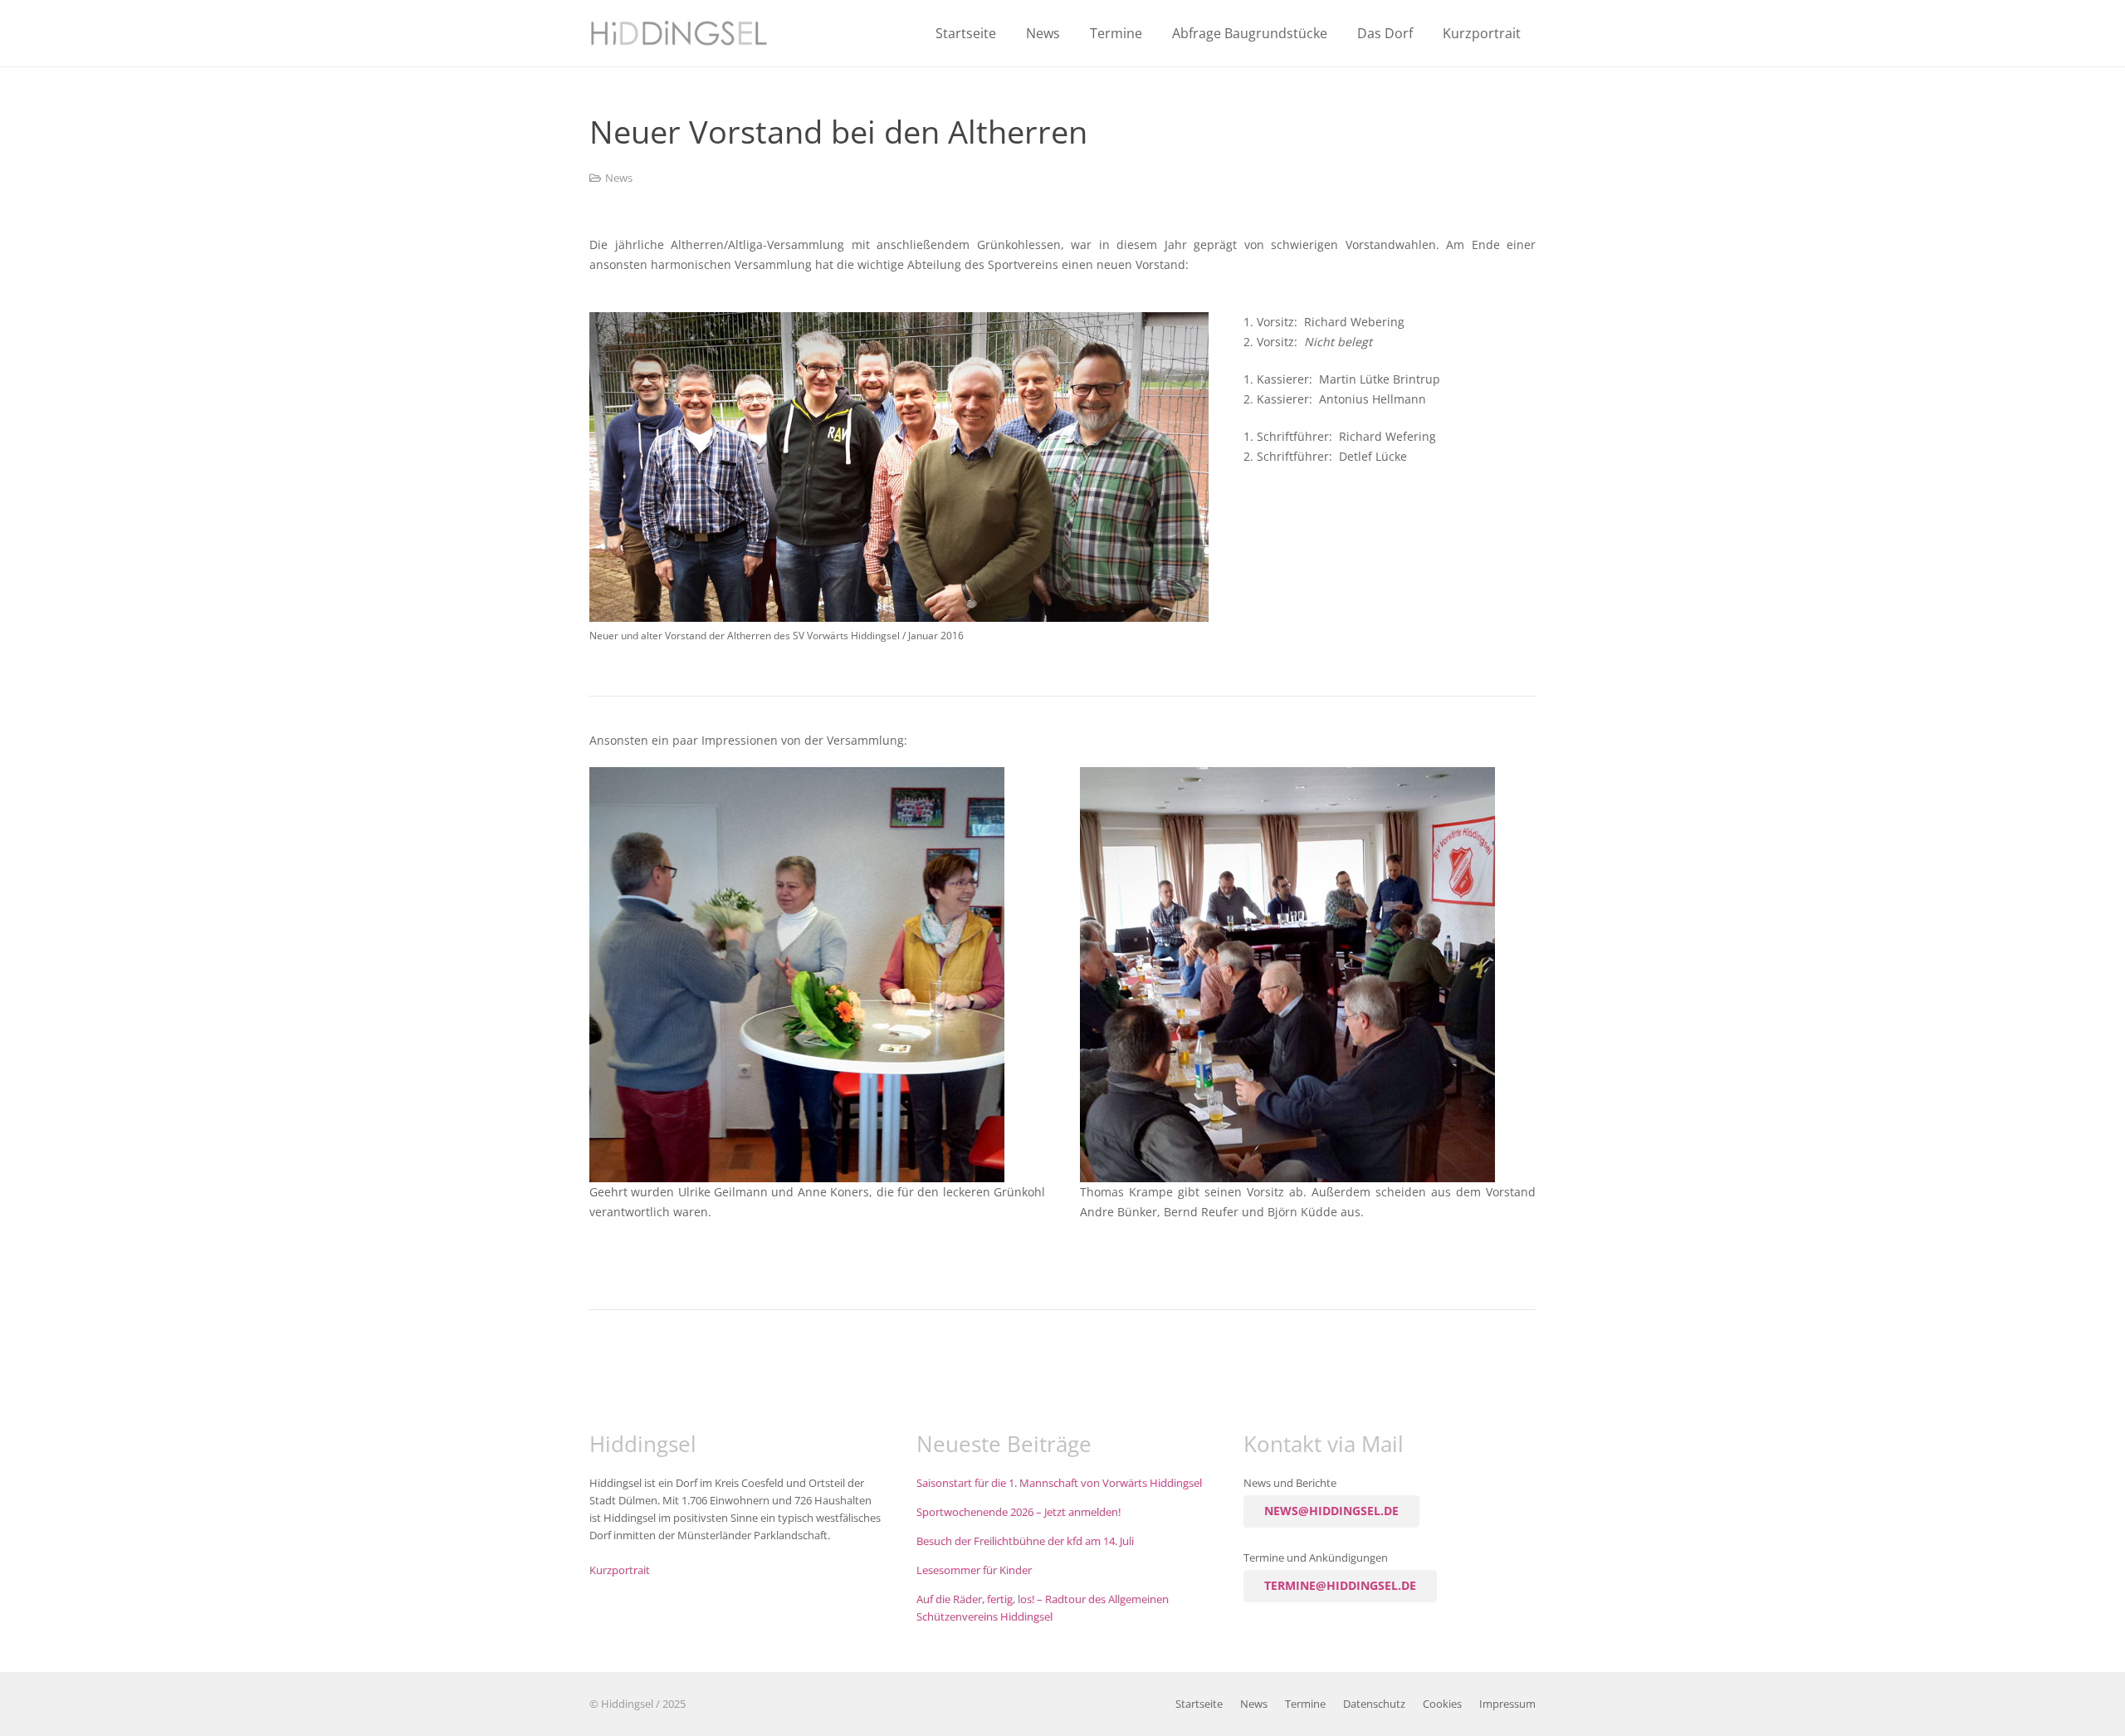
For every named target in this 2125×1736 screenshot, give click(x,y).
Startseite (1199, 1704)
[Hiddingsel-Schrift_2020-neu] (679, 33)
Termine (1305, 1704)
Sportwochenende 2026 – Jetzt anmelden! (1019, 1512)
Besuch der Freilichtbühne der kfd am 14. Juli (1025, 1541)
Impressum (1507, 1704)
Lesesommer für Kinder (974, 1570)
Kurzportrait (620, 1570)
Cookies (1442, 1704)
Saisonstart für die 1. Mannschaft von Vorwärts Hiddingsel (1059, 1483)
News (619, 178)
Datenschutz (1374, 1704)
